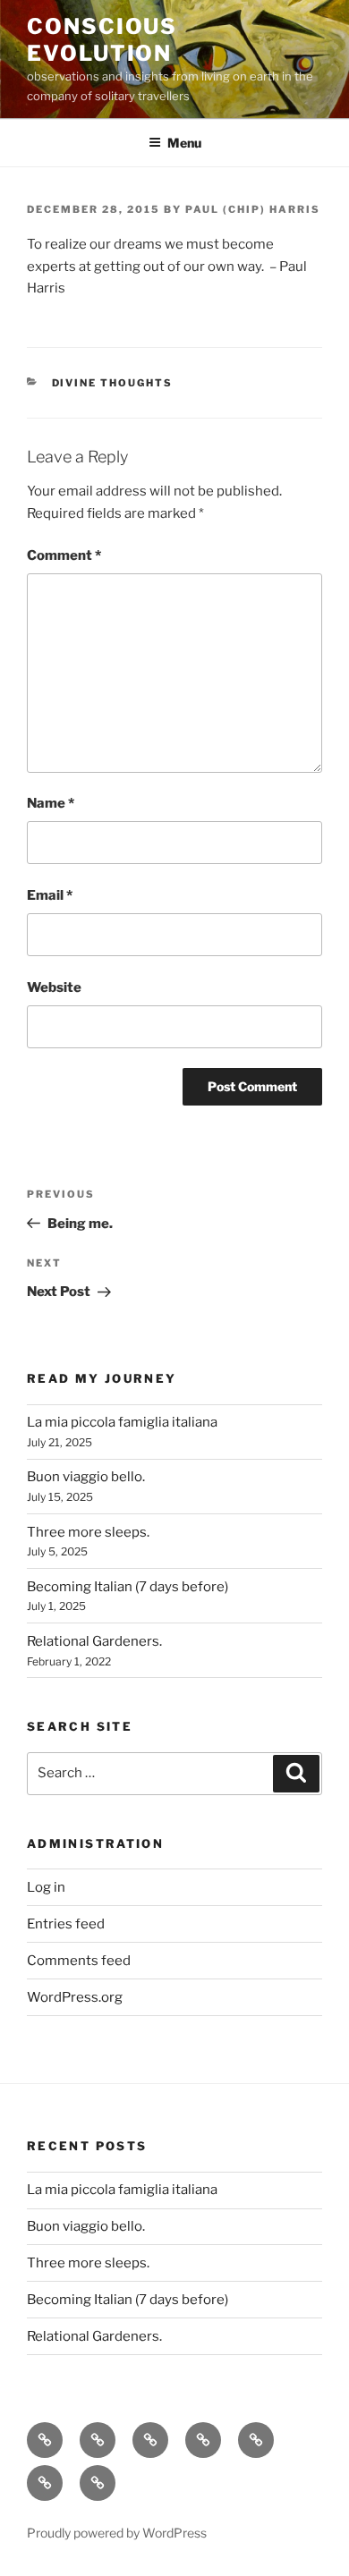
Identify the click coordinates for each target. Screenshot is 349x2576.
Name (51, 803)
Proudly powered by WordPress (117, 2533)
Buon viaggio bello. (86, 1477)
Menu (184, 143)
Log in (46, 1887)
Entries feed (66, 1924)
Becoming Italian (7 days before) (128, 1587)
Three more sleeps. (88, 1532)
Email (50, 895)
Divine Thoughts (113, 383)
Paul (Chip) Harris (253, 209)
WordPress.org (75, 1997)
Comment (64, 555)
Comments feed (79, 1961)
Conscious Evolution (102, 40)
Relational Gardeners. (94, 1641)
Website (54, 987)
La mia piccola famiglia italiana (122, 1422)
